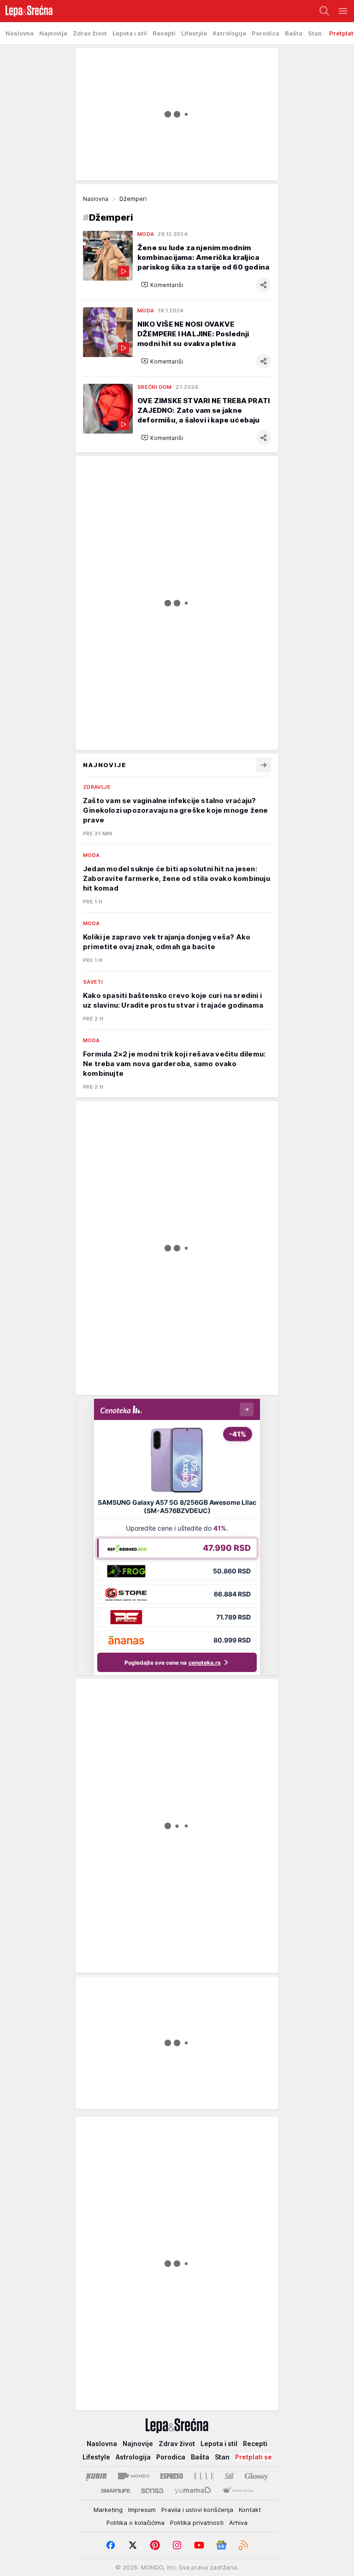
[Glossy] (257, 2476)
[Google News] (221, 2545)
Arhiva (238, 2523)
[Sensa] (152, 2491)
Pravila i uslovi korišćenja (197, 2510)
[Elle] (204, 2476)
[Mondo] (134, 2476)
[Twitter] (133, 2545)
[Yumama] (193, 2491)
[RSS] (243, 2545)
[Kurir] (96, 2476)
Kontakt (250, 2510)
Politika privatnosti (197, 2523)
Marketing (108, 2510)
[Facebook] (111, 2545)
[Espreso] (172, 2476)
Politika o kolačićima (136, 2523)
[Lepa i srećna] (26, 11)
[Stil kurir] (229, 2476)
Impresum (142, 2510)
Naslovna (96, 199)
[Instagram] (177, 2545)
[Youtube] (199, 2545)
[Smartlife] (115, 2491)
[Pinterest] (155, 2545)
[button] (162, 285)
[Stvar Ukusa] (238, 2491)
